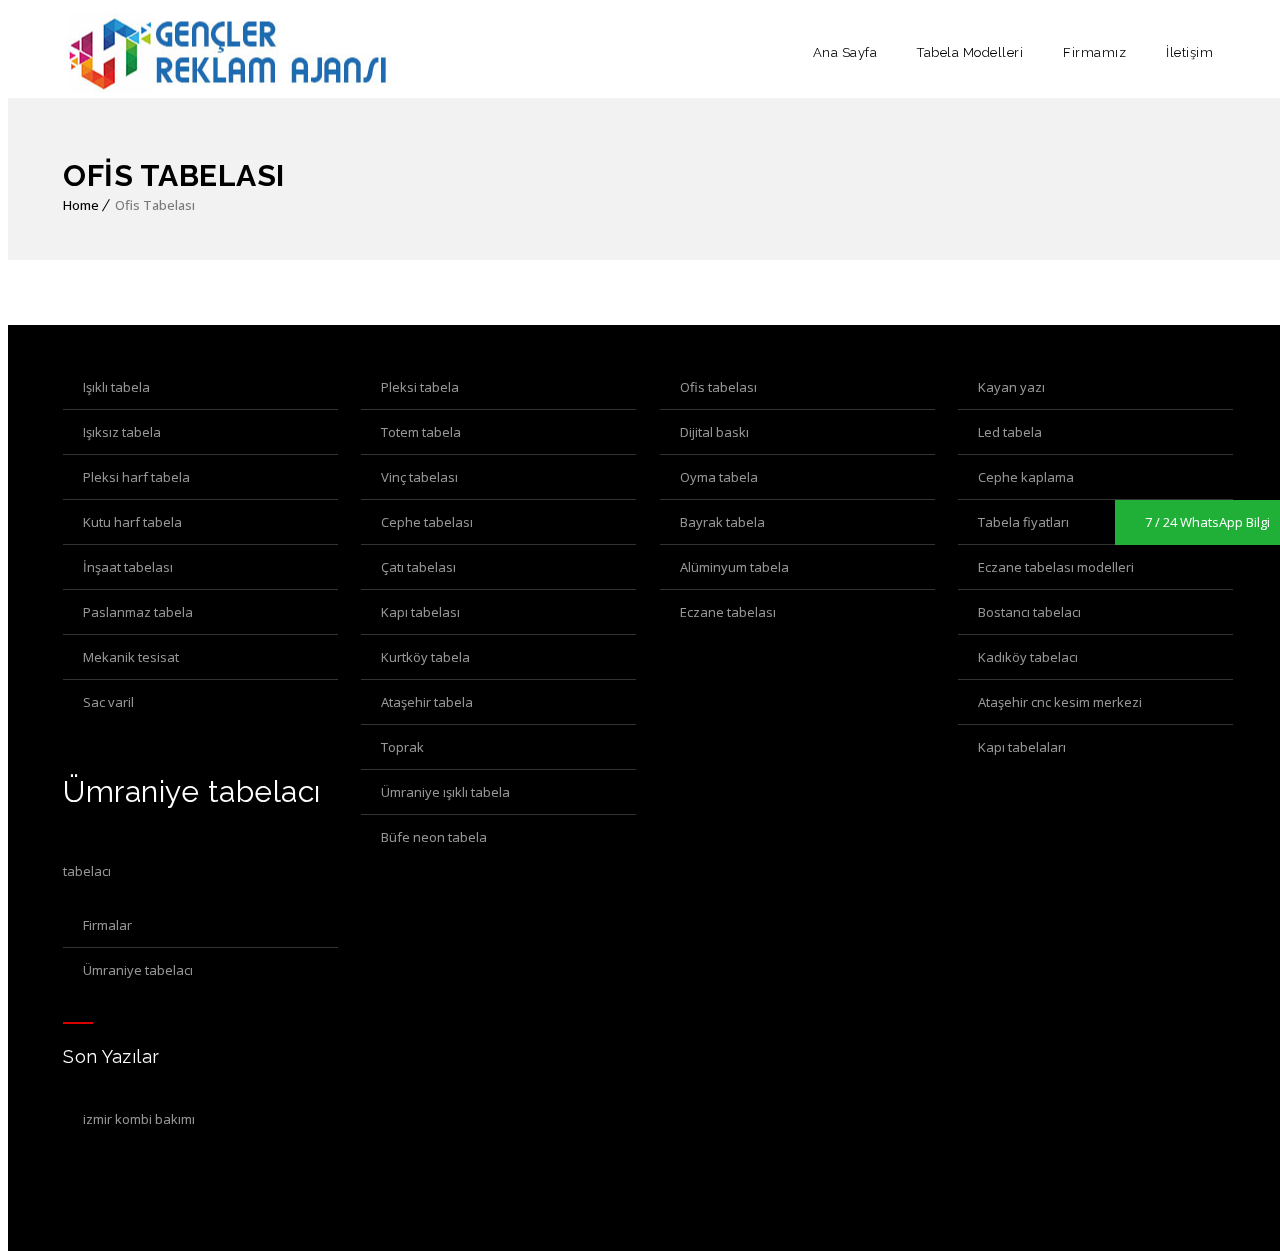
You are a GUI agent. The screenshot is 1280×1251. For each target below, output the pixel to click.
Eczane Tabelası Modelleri (1056, 567)
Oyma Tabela (719, 477)
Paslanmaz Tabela (138, 612)
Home (81, 205)
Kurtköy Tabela (425, 657)
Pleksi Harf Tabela (136, 477)
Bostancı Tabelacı (1029, 612)
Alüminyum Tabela (734, 567)
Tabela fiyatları (1023, 522)
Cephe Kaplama (1026, 477)
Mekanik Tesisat (131, 657)
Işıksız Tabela (122, 432)
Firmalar (107, 925)
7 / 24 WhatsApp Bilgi (1207, 522)
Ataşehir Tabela (427, 702)
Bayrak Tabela (722, 522)
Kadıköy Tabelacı (1028, 657)
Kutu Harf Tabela (132, 522)
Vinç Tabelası (419, 477)
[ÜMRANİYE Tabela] (227, 53)
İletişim (1189, 52)
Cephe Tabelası (427, 522)
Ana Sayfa (845, 52)
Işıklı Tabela (116, 387)
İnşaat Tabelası (128, 567)
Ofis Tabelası (718, 387)
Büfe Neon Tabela (434, 837)
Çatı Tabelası (418, 567)
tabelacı (87, 871)
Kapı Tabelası (420, 612)
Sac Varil (108, 702)
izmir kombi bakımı (139, 1119)
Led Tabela (1010, 432)
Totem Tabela (421, 432)
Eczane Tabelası (728, 612)
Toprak (402, 747)
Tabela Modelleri (970, 52)
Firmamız (1094, 52)
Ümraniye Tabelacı (138, 970)
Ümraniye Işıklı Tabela (445, 792)
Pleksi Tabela (420, 387)
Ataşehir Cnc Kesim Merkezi (1060, 702)
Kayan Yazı (1011, 387)
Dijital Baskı (714, 432)
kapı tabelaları (1022, 747)
